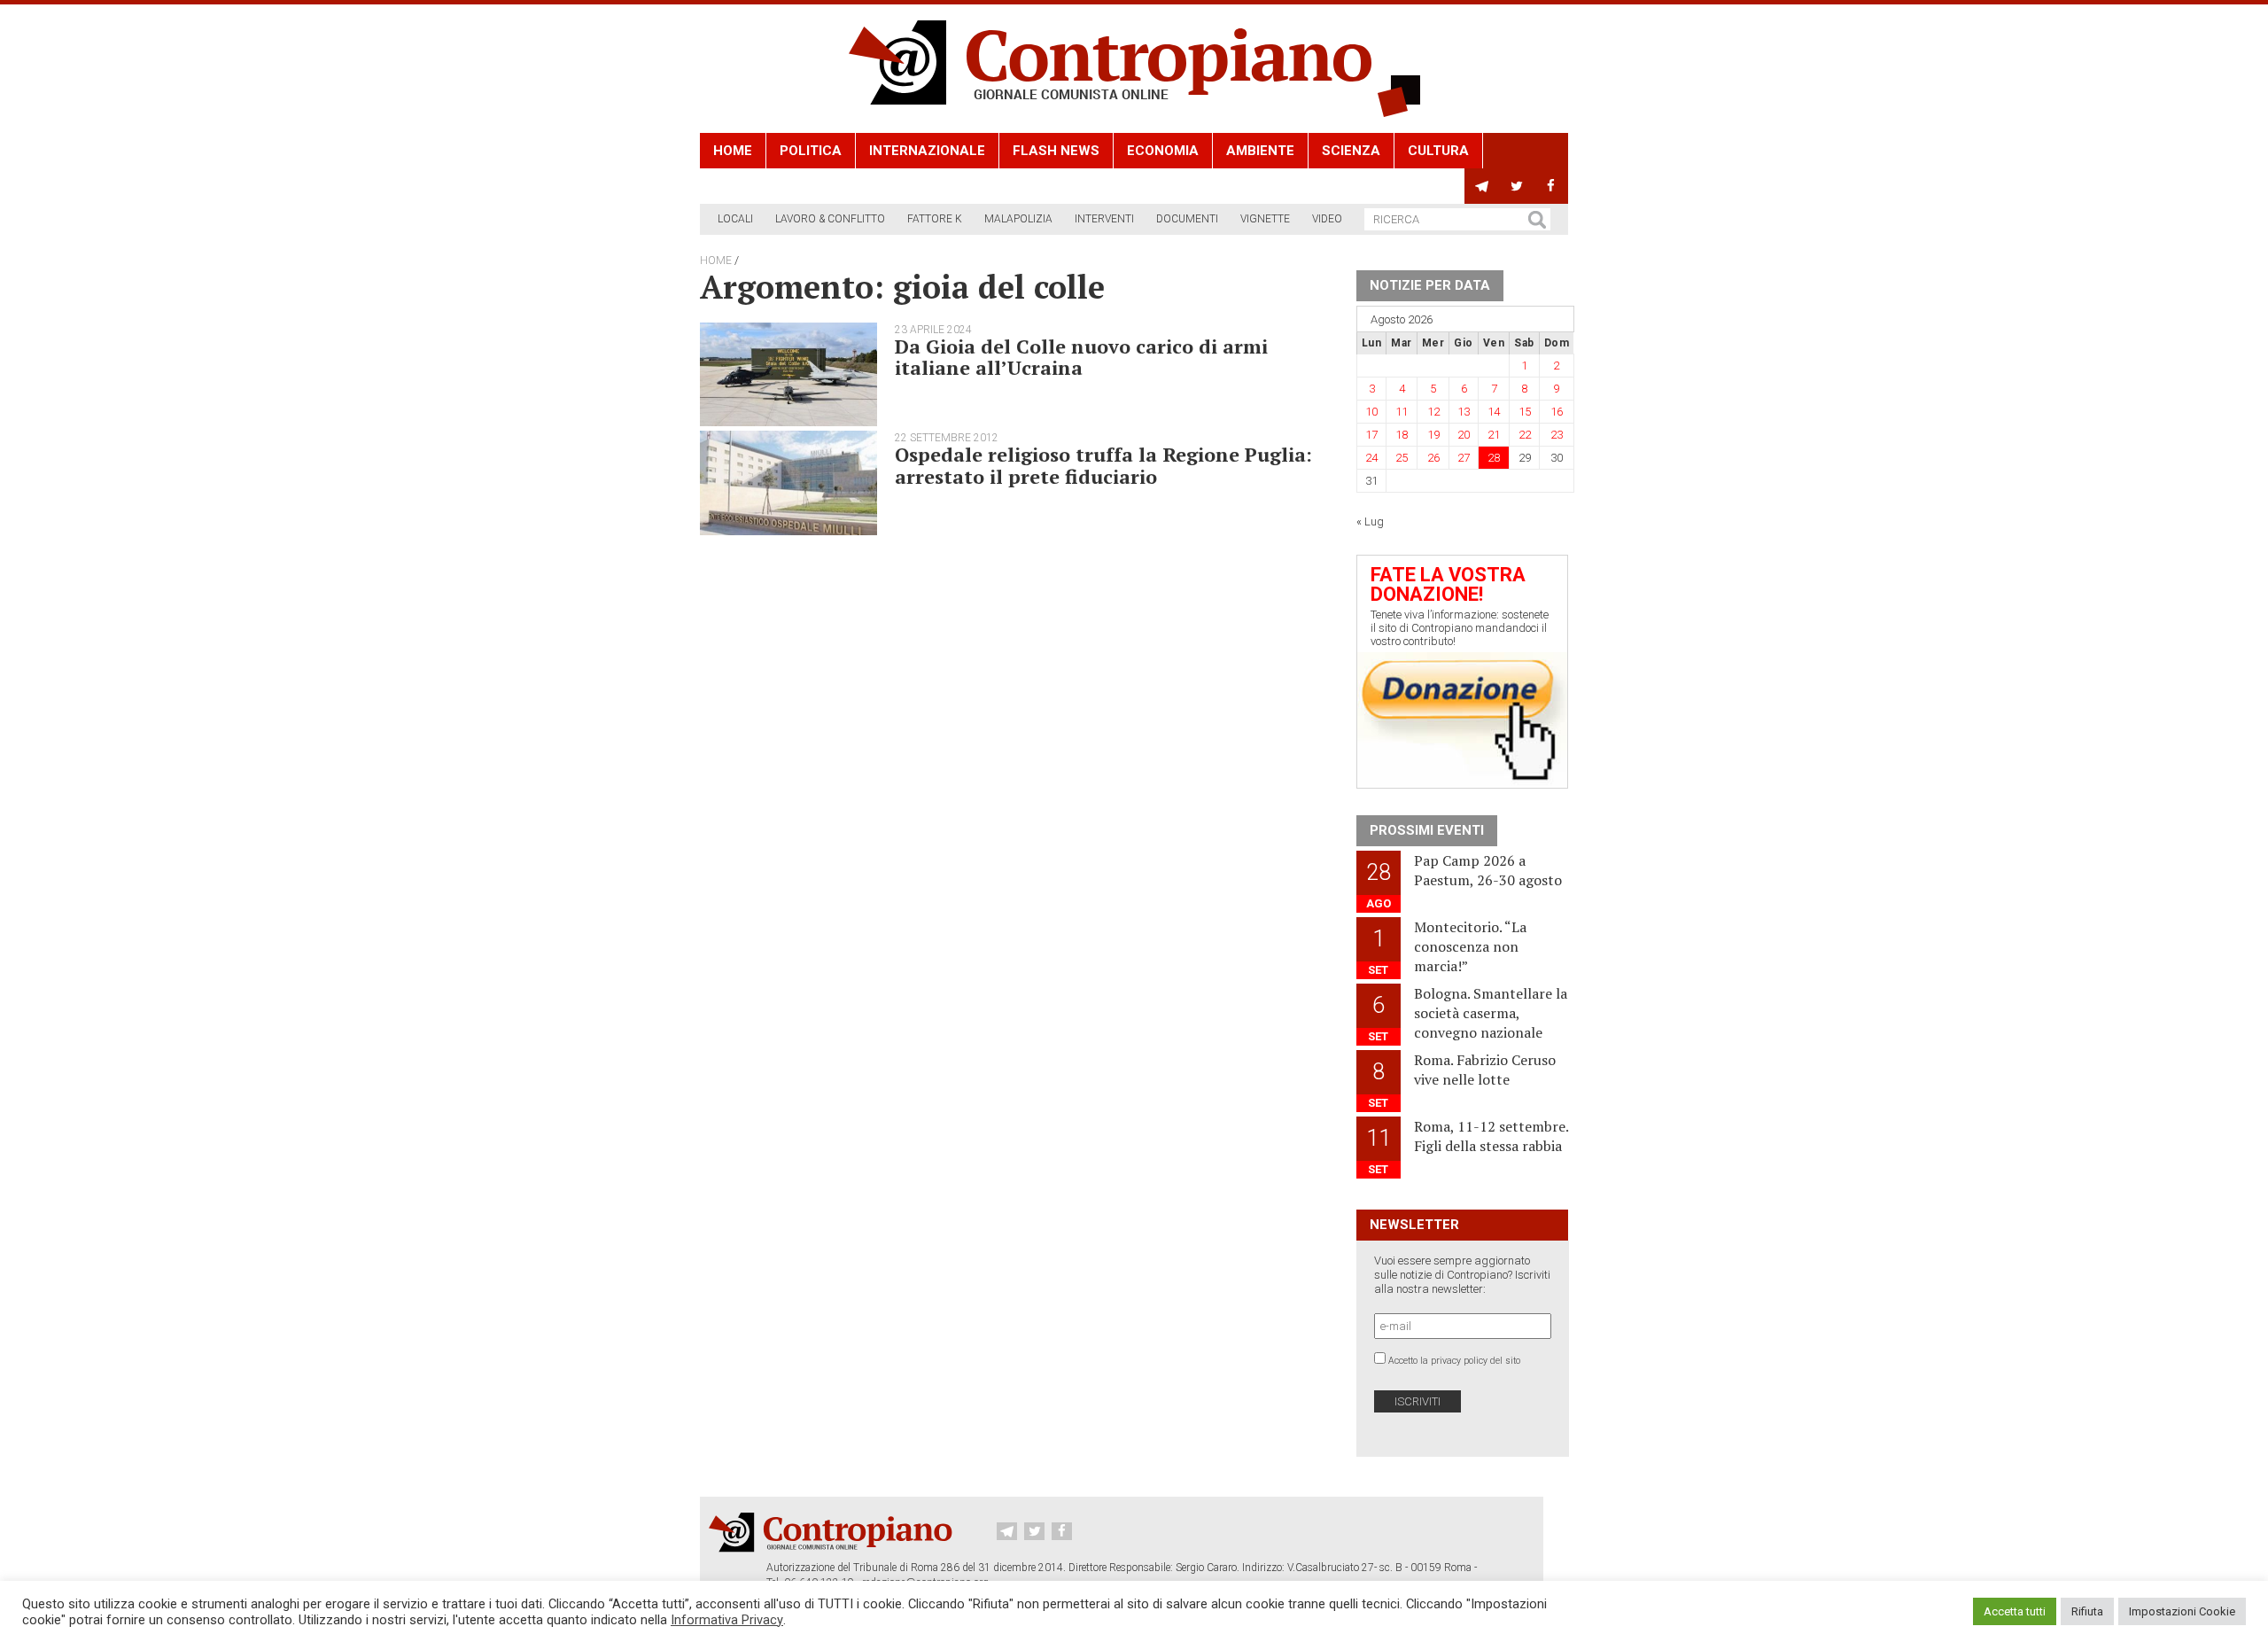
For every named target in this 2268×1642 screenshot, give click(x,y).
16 (1557, 412)
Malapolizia (1018, 219)
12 (1433, 412)
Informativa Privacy (727, 1620)
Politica (811, 151)
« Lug (1370, 521)
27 (1464, 458)
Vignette (1265, 219)
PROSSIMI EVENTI (1427, 830)
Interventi (1104, 219)
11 (1402, 412)
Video (1327, 219)
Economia (1163, 151)
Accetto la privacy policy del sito (1454, 1361)
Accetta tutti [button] (2015, 1611)
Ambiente (1260, 151)
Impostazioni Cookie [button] (2182, 1611)
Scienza (1351, 151)
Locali (735, 219)
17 (1371, 435)
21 (1494, 435)
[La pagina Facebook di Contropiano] (1551, 186)
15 (1525, 412)
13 (1464, 412)
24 (1371, 458)
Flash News (1056, 151)
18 (1402, 435)
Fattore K (935, 219)
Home (733, 151)
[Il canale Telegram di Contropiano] (1482, 186)
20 (1464, 435)
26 (1433, 458)
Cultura (1438, 151)
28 (1494, 458)
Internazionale (927, 151)
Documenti (1187, 219)
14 (1494, 412)
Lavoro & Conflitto (830, 219)
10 (1371, 412)
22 (1525, 435)
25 (1402, 458)
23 (1557, 435)
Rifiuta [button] (2087, 1611)
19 (1433, 435)
